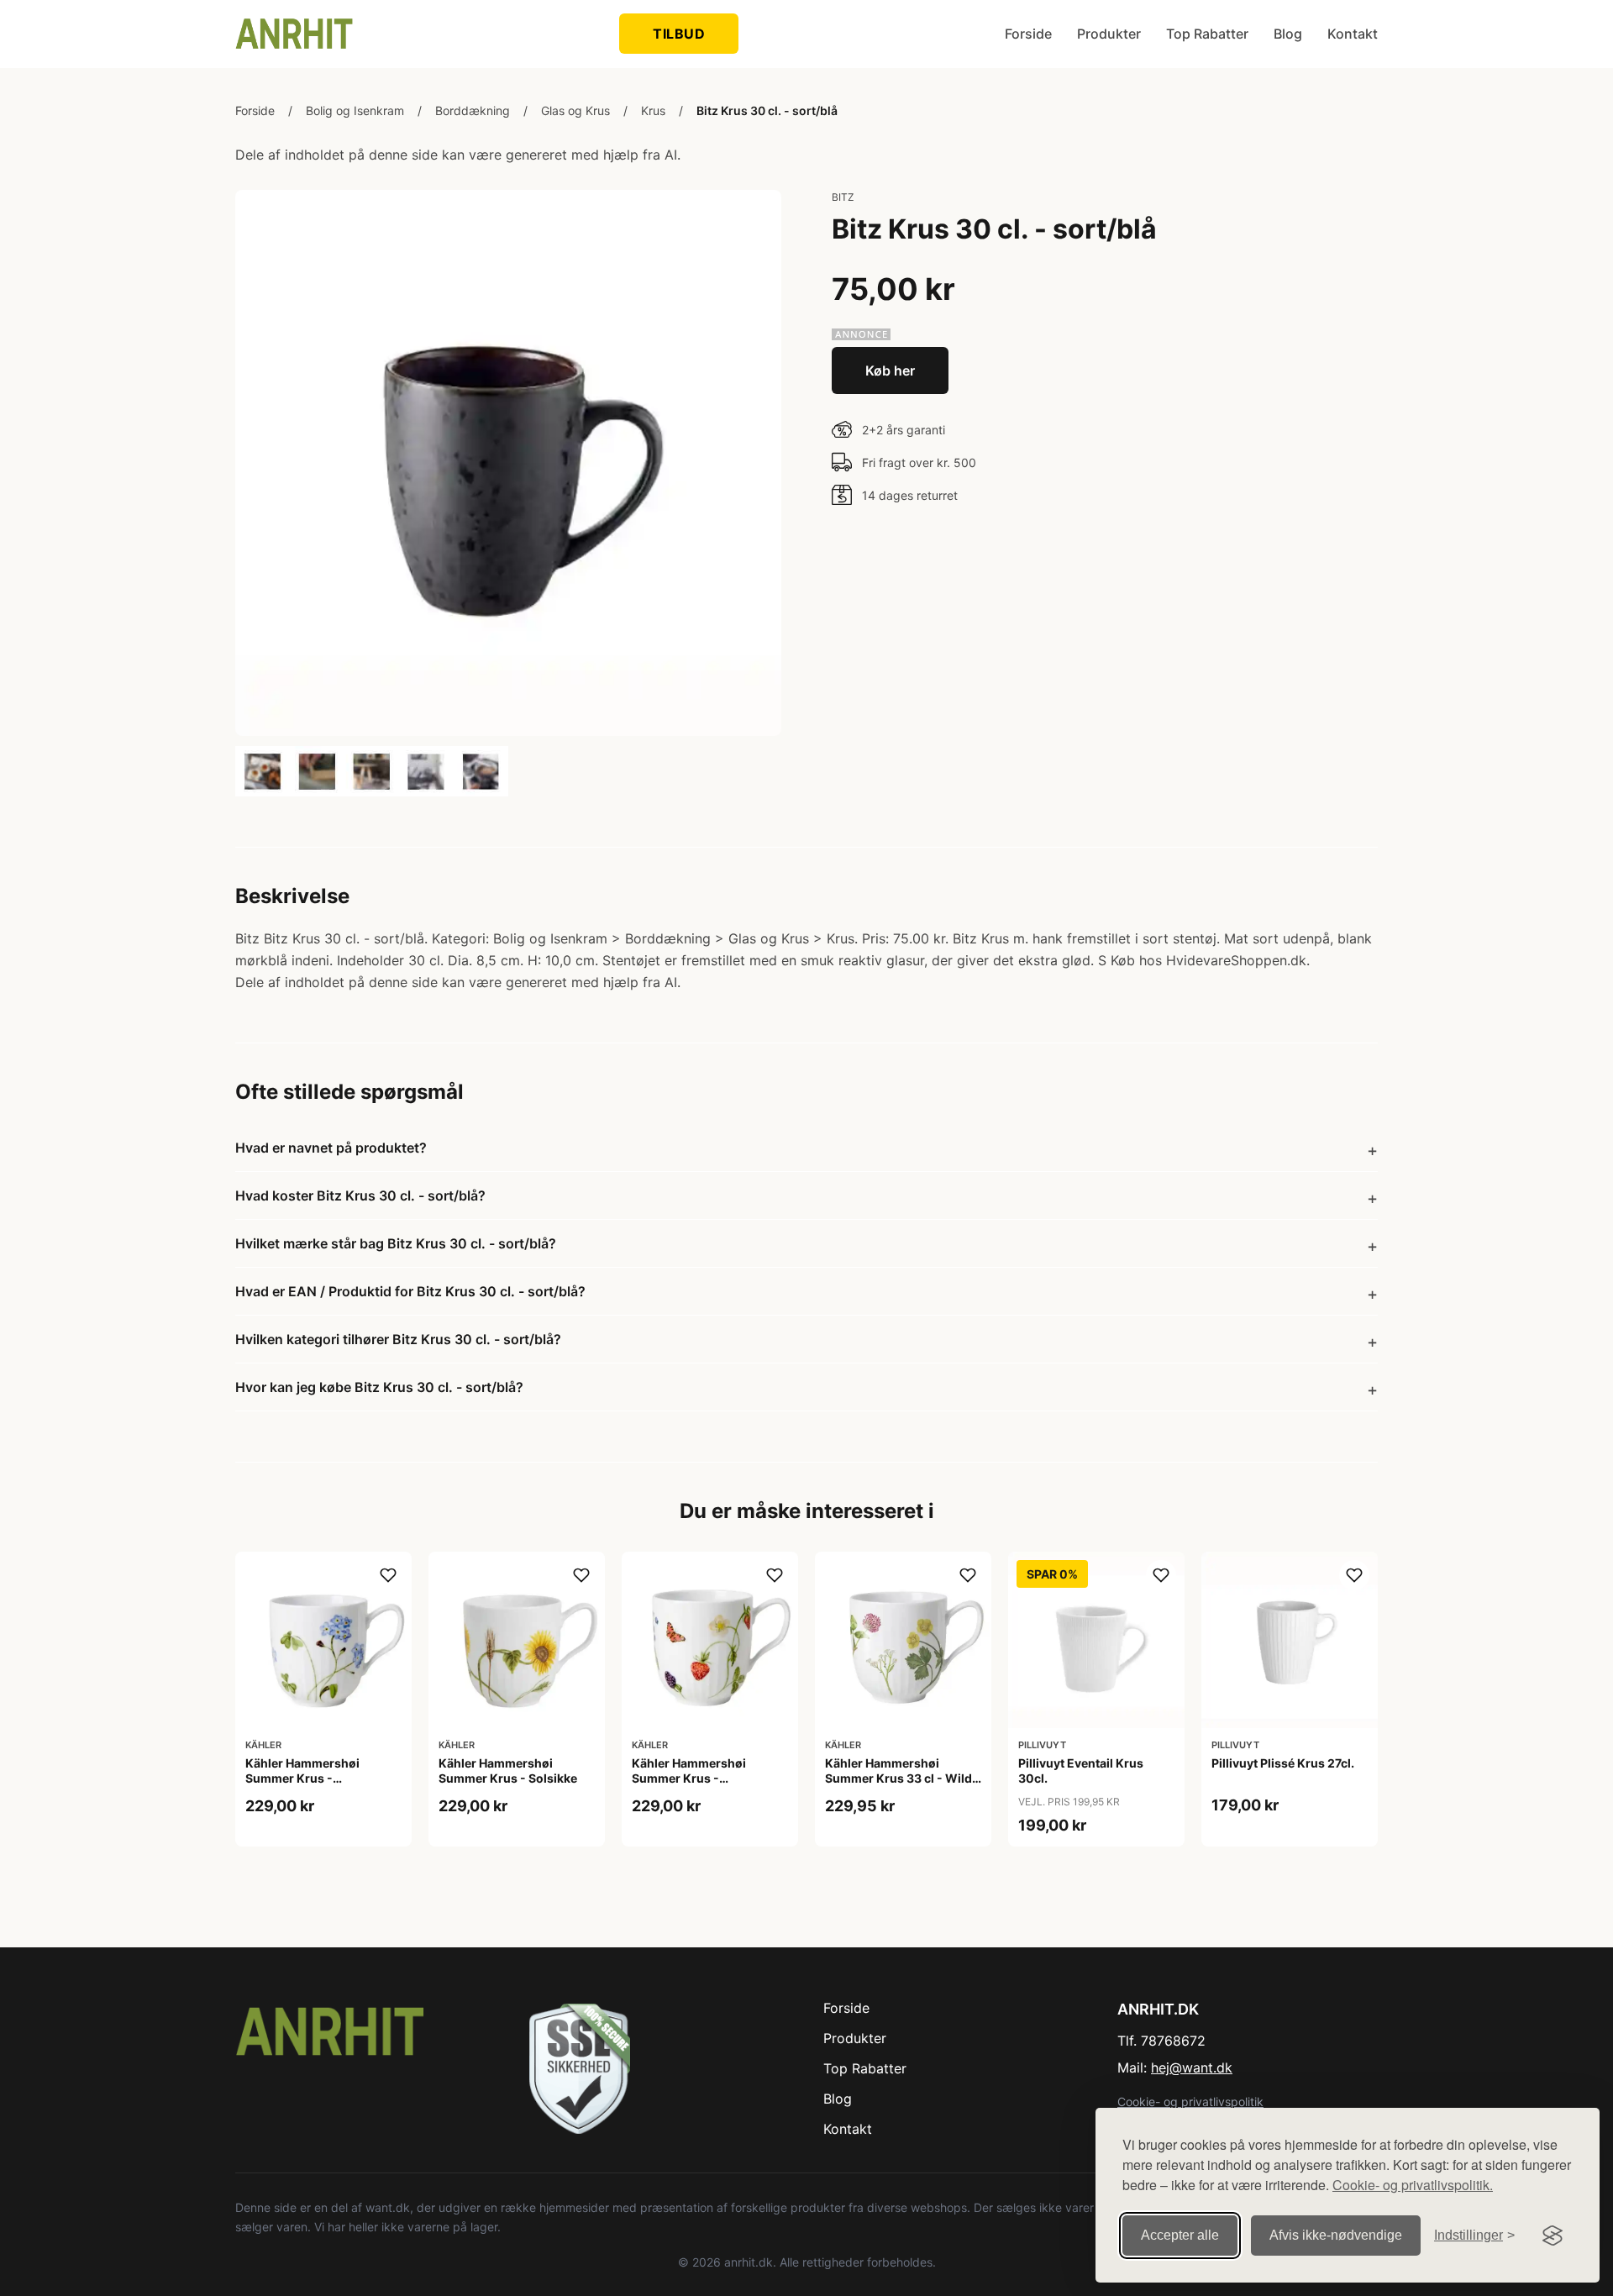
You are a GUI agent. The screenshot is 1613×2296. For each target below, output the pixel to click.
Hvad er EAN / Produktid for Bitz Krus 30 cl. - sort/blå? (410, 1291)
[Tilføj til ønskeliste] (388, 1575)
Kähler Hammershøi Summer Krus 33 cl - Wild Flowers (898, 1778)
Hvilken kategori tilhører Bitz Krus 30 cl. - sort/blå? (398, 1339)
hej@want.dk (1192, 2067)
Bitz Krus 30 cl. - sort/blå (767, 110)
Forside (1028, 34)
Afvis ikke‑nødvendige (1336, 2235)
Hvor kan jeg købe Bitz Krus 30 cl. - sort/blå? (379, 1387)
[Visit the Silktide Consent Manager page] (1553, 2236)
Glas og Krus (575, 110)
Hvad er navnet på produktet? (331, 1148)
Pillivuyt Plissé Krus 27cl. (1283, 1763)
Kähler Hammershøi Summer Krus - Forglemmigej (302, 1778)
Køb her (890, 370)
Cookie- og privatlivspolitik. (1413, 2185)
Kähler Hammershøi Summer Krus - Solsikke (508, 1771)
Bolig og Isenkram (355, 110)
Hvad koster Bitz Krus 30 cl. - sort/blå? (360, 1195)
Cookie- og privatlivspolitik (1190, 2102)
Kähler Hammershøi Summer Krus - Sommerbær (689, 1778)
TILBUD (679, 34)
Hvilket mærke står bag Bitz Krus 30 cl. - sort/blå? (396, 1243)
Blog (1288, 34)
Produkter (1109, 34)
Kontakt (1353, 34)
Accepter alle (1180, 2235)
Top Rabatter (1207, 34)
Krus (653, 110)
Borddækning (473, 110)
